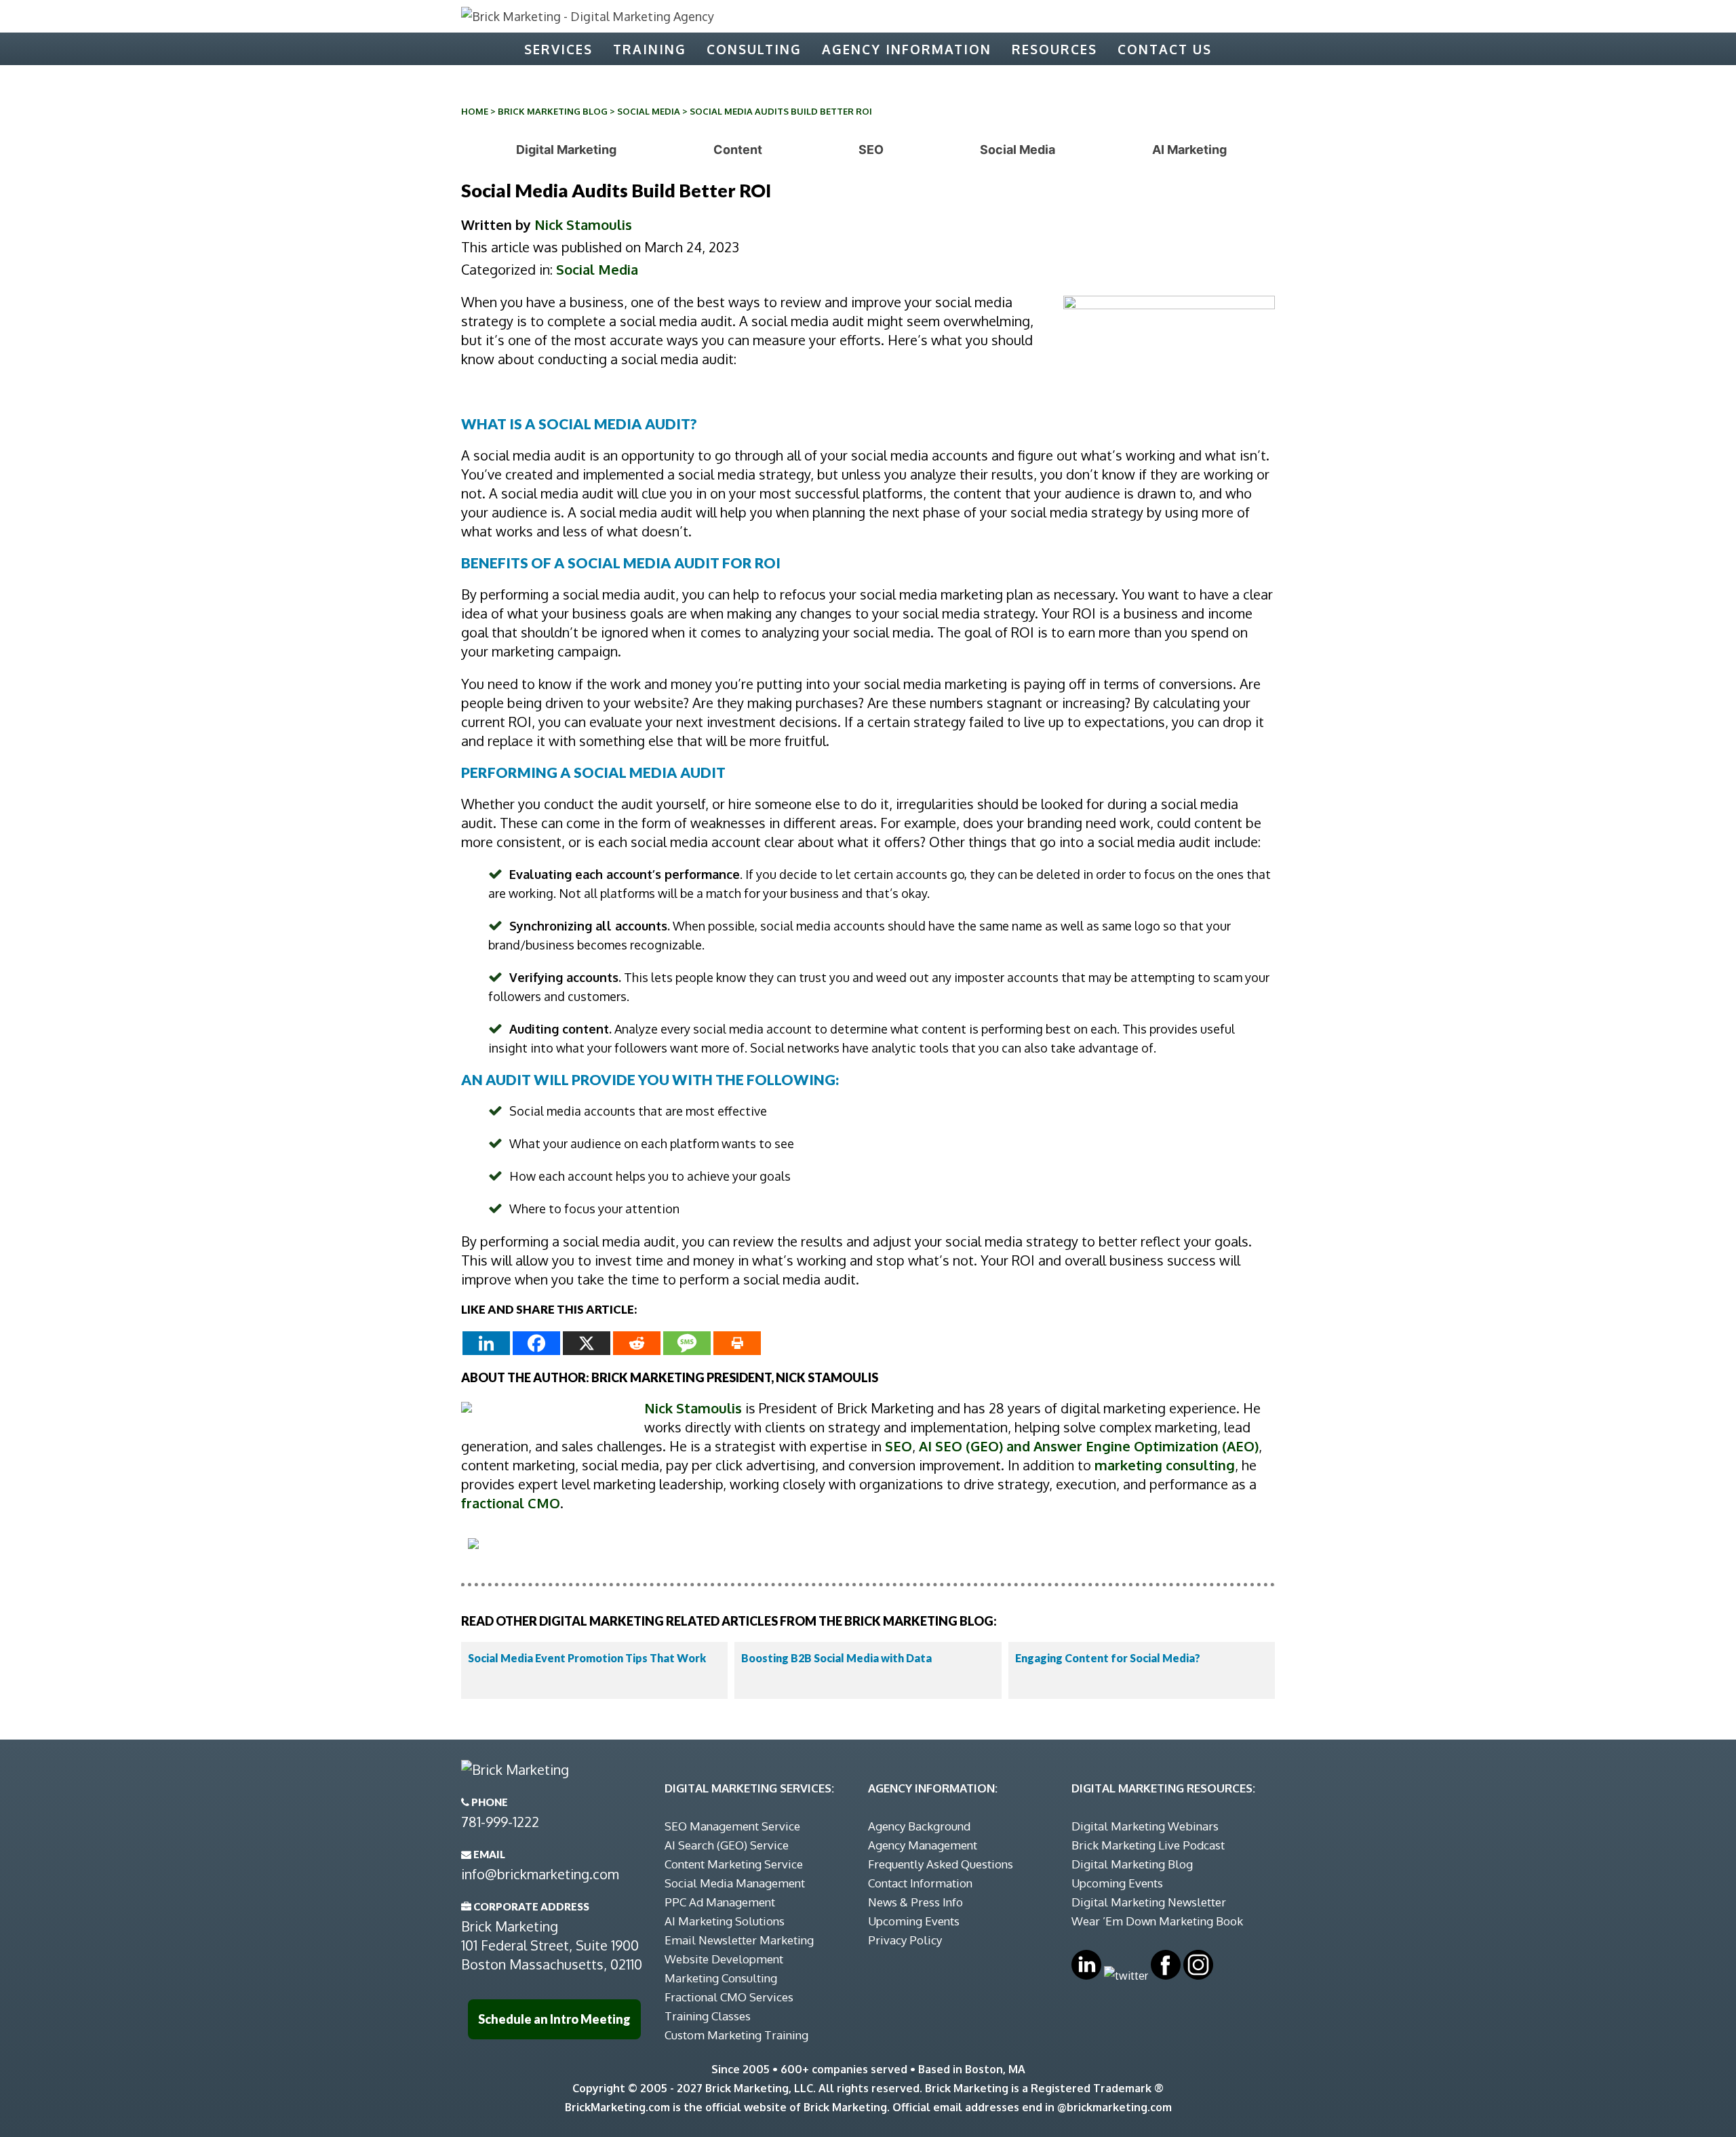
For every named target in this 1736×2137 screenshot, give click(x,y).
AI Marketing (1189, 150)
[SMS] (687, 1343)
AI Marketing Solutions (725, 1921)
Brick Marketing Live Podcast (1148, 1845)
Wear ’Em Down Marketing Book (1157, 1921)
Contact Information (920, 1883)
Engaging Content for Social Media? (1108, 1658)
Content (738, 150)
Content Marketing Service (734, 1864)
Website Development (724, 1959)
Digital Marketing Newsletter (1149, 1902)
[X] (587, 1343)
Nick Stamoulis (583, 224)
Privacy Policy (905, 1940)
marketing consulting (1165, 1465)
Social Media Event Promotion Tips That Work (587, 1658)
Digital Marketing (566, 150)
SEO (871, 150)
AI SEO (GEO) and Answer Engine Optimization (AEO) (1089, 1446)
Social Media (649, 111)
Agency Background (919, 1826)
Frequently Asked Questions (941, 1864)
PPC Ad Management (720, 1902)
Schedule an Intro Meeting (554, 2019)
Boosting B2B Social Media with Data (836, 1658)
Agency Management (923, 1845)
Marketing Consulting (721, 1978)
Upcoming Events (914, 1921)
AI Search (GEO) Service (727, 1845)
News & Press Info (915, 1902)
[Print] (737, 1343)
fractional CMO (511, 1503)
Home (475, 111)
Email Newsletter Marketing (739, 1940)
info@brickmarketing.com (540, 1874)
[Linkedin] (486, 1343)
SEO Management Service (732, 1826)
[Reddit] (637, 1343)
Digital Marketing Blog (1132, 1864)
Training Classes (708, 2016)
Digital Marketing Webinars (1145, 1826)
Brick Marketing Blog (553, 111)
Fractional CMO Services (729, 1997)
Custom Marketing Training (736, 2035)
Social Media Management (735, 1883)
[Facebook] (536, 1343)
